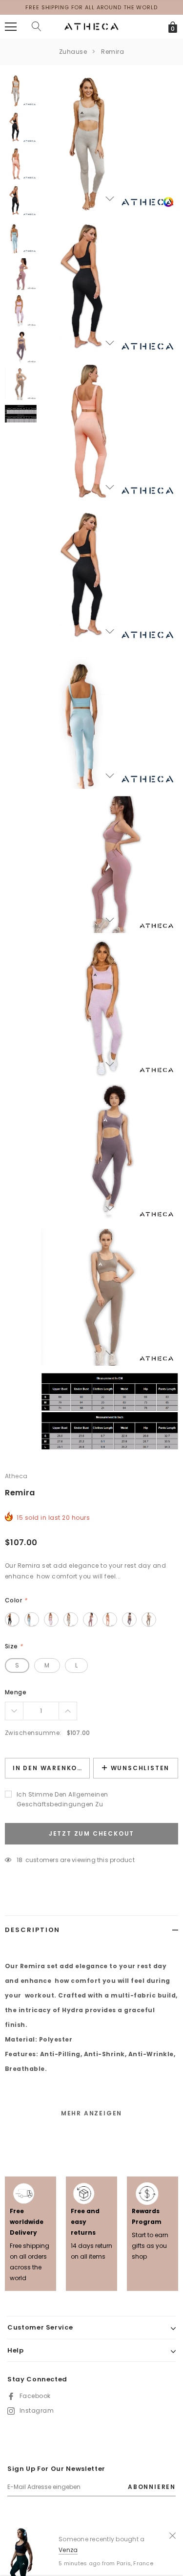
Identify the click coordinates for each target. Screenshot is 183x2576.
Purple (51, 1620)
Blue (32, 1620)
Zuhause (73, 52)
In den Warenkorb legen (51, 1768)
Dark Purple (129, 1620)
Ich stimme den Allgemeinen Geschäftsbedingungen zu (62, 1799)
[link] (168, 202)
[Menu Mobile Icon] (11, 27)
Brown (149, 1620)
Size (14, 1646)
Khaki (71, 1620)
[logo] (91, 26)
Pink (110, 1620)
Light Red (90, 1620)
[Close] (173, 2535)
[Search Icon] (37, 27)
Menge (16, 1692)
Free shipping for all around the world (91, 7)
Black (12, 1620)
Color (16, 1600)
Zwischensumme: (33, 1733)
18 (20, 1860)
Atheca (16, 1476)
